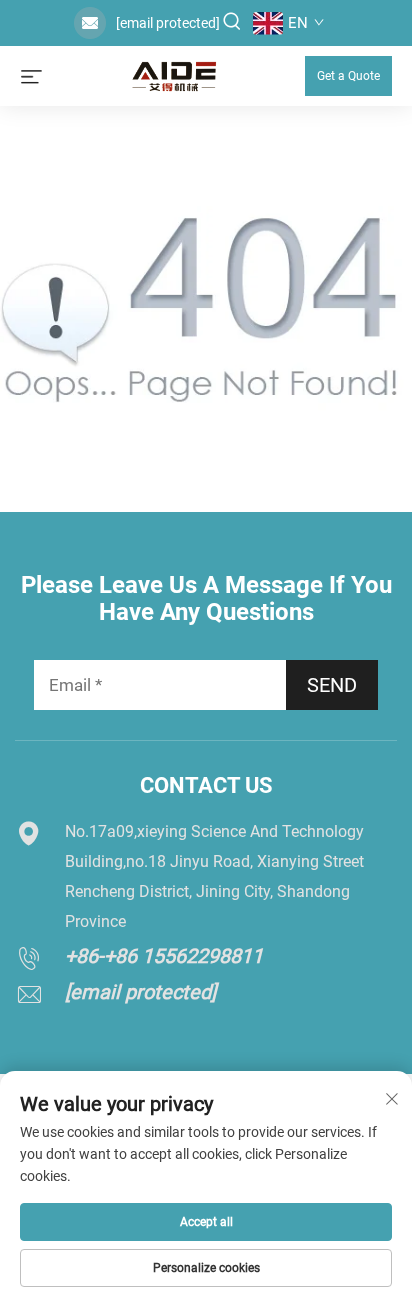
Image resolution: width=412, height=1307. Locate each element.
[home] (173, 74)
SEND (332, 685)
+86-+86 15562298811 (164, 956)
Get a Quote (348, 76)
